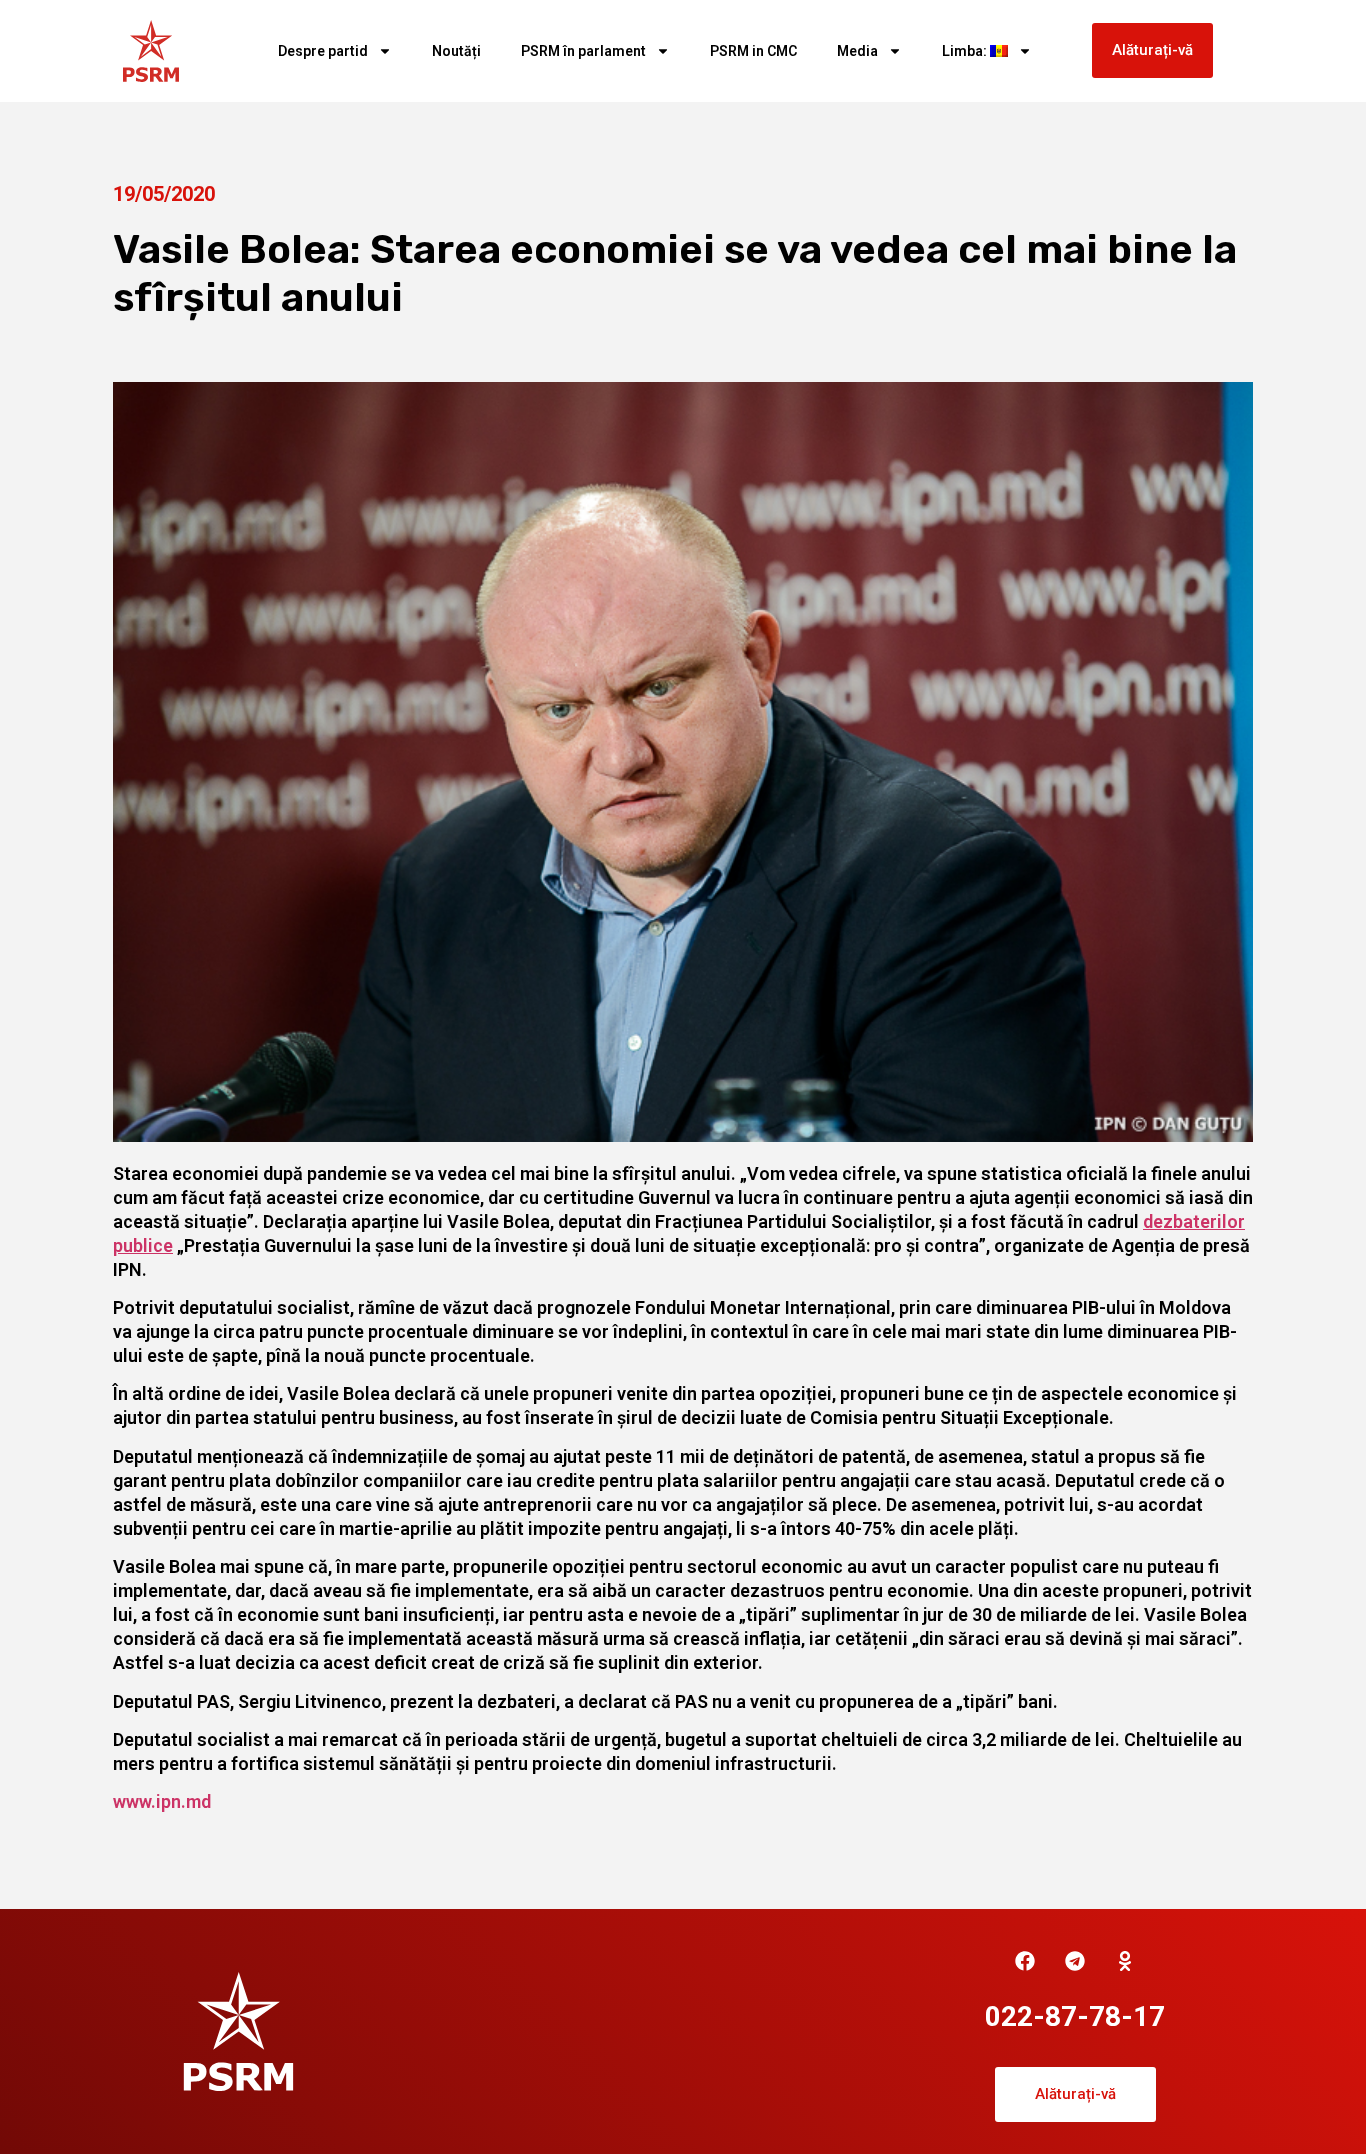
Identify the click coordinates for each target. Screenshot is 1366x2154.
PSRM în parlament (583, 51)
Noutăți (456, 51)
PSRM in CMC (753, 51)
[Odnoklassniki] (1125, 1961)
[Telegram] (1075, 1961)
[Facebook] (1025, 1961)
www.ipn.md (162, 1801)
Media (857, 51)
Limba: (966, 51)
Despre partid (323, 51)
